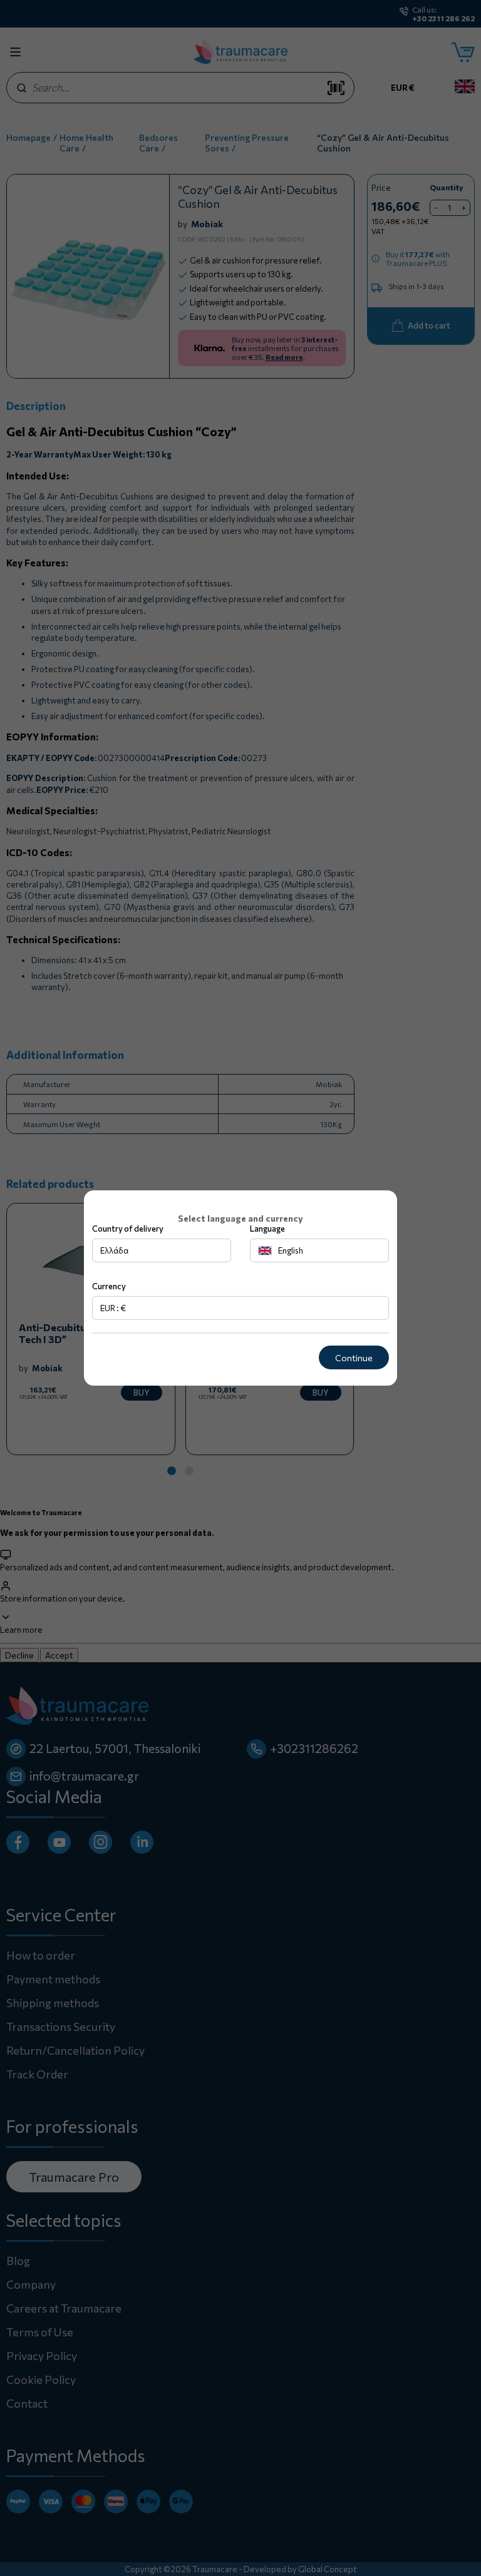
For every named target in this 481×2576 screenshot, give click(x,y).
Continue (354, 1358)
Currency (109, 1286)
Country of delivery (128, 1229)
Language (267, 1229)
